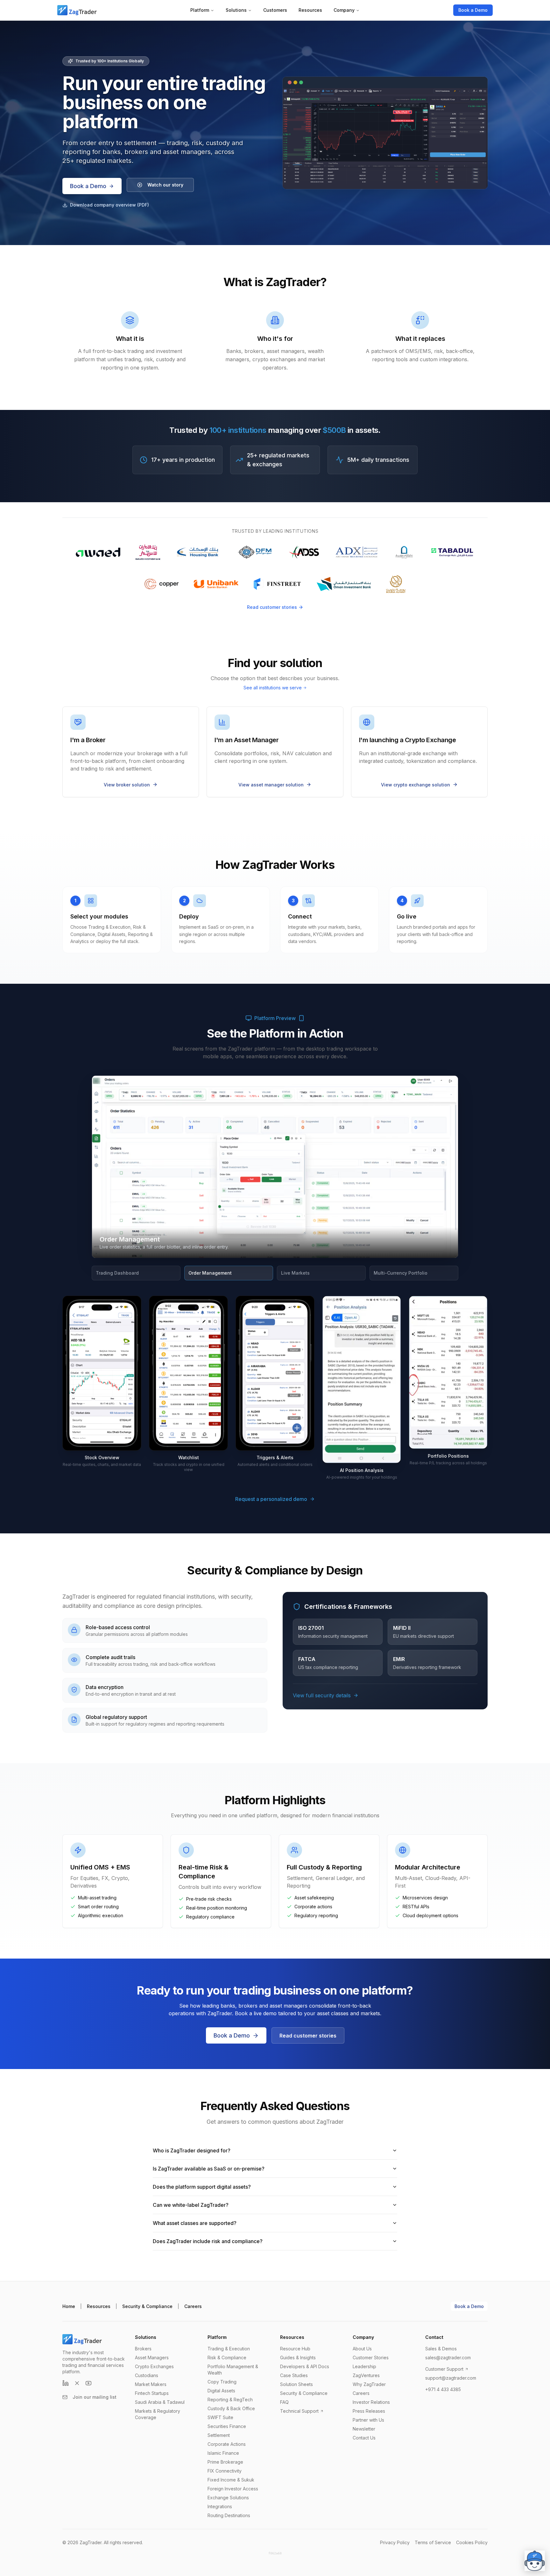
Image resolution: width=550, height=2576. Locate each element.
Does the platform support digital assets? (202, 2187)
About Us (362, 2349)
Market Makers (151, 2384)
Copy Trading (222, 2382)
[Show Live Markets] (447, 1082)
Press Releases (369, 2411)
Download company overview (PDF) (109, 205)
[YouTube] (88, 2383)
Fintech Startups (152, 2393)
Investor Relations (371, 2402)
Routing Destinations (229, 2515)
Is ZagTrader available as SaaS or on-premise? (209, 2169)
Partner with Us (368, 2420)
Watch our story (165, 185)
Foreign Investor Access (233, 2489)
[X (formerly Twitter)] (77, 2383)
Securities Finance (227, 2426)
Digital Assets (221, 2391)
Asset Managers (152, 2358)
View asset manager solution (271, 785)
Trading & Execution (229, 2349)
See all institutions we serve (273, 688)
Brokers (143, 2349)
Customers (275, 10)
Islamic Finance (223, 2453)
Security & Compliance (147, 2306)
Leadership (364, 2366)
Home (69, 2306)
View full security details (322, 1695)
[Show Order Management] (440, 1082)
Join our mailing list (95, 2397)
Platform (200, 10)
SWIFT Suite (220, 2417)
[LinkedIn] (66, 2383)
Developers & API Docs (305, 2366)
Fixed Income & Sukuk (231, 2480)
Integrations (220, 2506)
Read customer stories (272, 607)
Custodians (147, 2375)
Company (344, 10)
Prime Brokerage (225, 2462)
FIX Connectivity (225, 2471)
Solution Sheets (296, 2384)
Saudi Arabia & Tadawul (160, 2402)
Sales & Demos (441, 2349)
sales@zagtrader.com (448, 2358)
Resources (310, 10)
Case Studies (294, 2375)
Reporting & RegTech (230, 2400)
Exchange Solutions (228, 2498)
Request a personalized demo (271, 1499)
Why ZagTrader (369, 2384)
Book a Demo (473, 10)
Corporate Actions (227, 2444)
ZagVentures (366, 2375)
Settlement (219, 2435)
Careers (193, 2306)
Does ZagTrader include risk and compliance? (208, 2241)
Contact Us (364, 2438)
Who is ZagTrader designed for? (192, 2150)
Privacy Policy (395, 2542)
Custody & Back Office (231, 2408)
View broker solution (127, 785)
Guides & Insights (298, 2358)
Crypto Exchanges (154, 2366)
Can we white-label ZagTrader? (191, 2205)
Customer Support (444, 2369)
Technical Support (299, 2411)
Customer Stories (371, 2358)
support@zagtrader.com (451, 2378)
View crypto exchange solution (416, 785)
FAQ (284, 2402)
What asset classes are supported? (195, 2223)
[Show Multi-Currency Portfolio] (452, 1082)
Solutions (236, 10)
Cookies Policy (472, 2542)
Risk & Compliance (227, 2358)
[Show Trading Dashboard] (433, 1082)
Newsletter (364, 2429)
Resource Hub (295, 2349)
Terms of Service (433, 2542)
